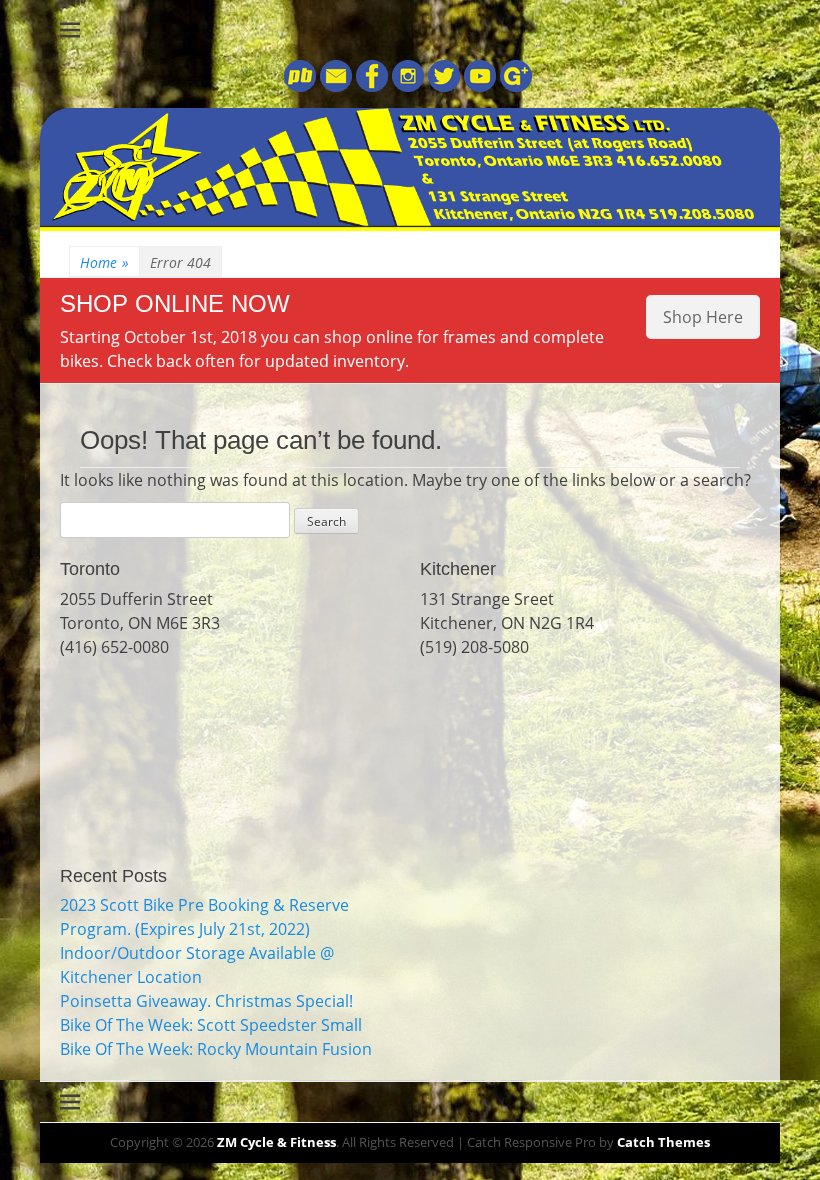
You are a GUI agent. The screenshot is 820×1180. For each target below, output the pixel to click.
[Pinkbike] (300, 86)
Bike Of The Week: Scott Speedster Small (211, 1025)
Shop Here (703, 317)
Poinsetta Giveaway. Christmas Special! (206, 1001)
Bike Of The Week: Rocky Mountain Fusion (216, 1049)
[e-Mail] (334, 86)
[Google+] (514, 86)
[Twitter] (442, 86)
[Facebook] (370, 86)
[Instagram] (406, 86)
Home (104, 262)
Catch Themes (663, 1142)
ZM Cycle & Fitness (276, 1142)
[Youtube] (478, 86)
